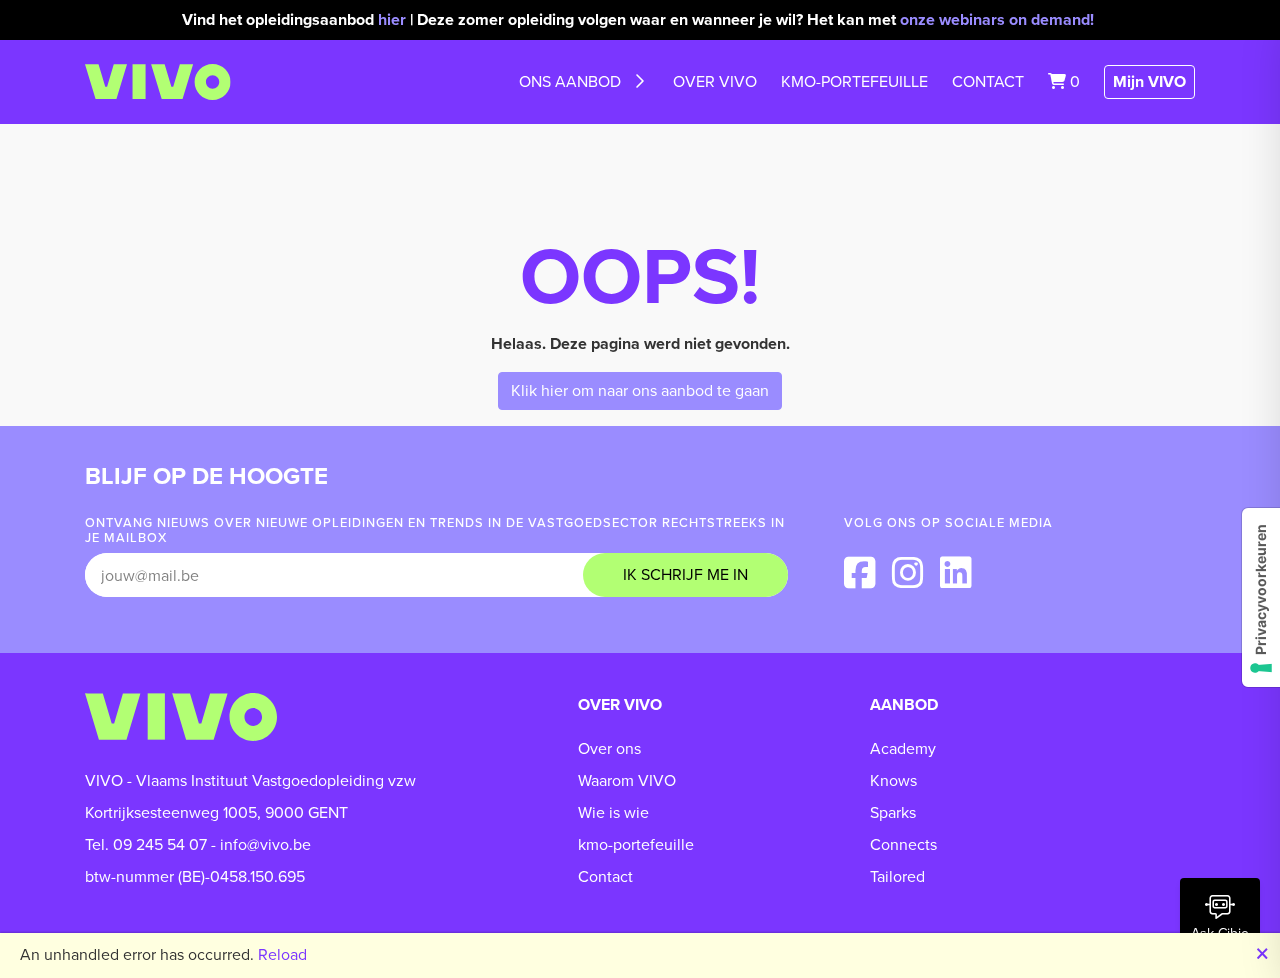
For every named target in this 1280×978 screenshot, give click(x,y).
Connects (903, 844)
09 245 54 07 (160, 844)
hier (392, 19)
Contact (988, 81)
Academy (903, 748)
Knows (893, 780)
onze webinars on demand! (999, 19)
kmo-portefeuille (854, 81)
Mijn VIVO (1149, 81)
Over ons (609, 748)
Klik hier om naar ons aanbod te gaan (640, 390)
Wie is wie (613, 812)
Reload (282, 954)
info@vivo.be (265, 844)
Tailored (897, 876)
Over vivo (715, 81)
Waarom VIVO (627, 780)
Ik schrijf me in (685, 574)
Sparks (893, 812)
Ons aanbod (570, 81)
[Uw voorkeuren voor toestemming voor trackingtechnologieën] (1261, 597)
